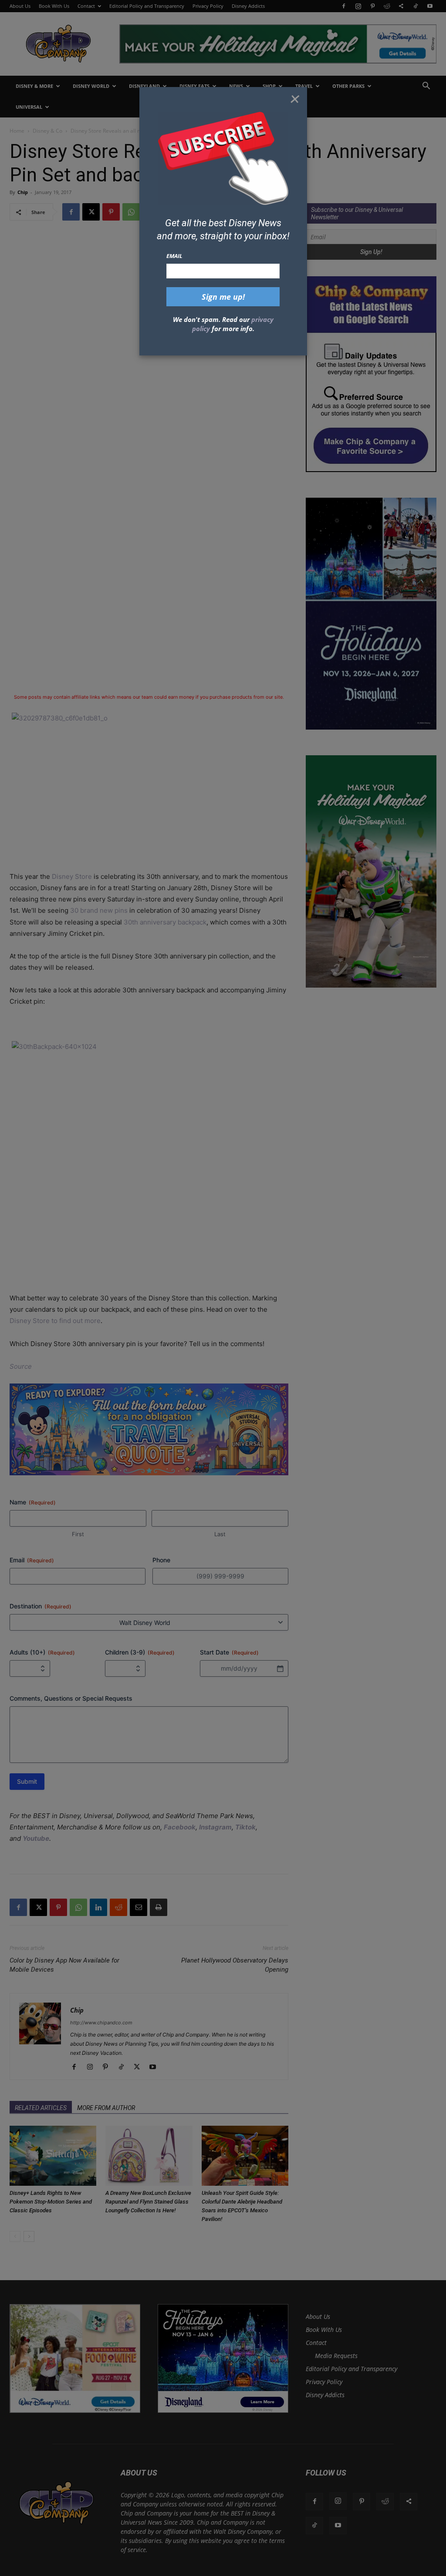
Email (174, 256)
